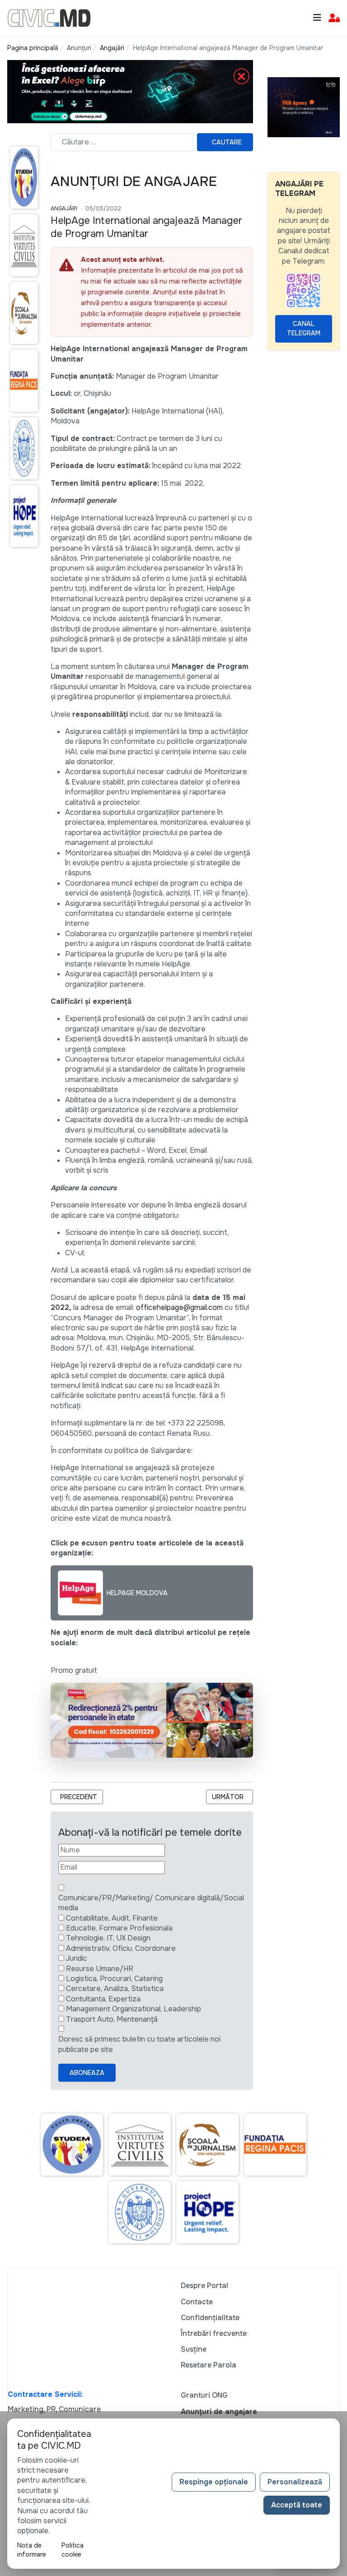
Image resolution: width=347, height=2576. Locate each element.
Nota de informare (32, 2550)
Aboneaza (87, 2073)
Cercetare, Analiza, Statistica (115, 1989)
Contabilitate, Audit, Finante (112, 1918)
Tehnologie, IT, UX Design (108, 1938)
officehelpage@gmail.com (179, 1307)
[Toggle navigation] (317, 18)
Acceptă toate (297, 2505)
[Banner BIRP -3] (130, 91)
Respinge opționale (214, 2482)
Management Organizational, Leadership (134, 2009)
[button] (334, 18)
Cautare (227, 142)
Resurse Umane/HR (100, 1969)
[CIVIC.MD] (49, 17)
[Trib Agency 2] (304, 107)
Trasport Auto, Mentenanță (112, 2019)
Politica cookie (73, 2550)
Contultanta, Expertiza (103, 1999)
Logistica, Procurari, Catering (114, 1979)
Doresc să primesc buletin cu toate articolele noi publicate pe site (139, 2044)
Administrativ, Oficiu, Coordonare (121, 1948)
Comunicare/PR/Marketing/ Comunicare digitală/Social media (151, 1903)
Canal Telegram (304, 328)
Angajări (64, 209)
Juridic (77, 1958)
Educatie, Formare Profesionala (119, 1928)
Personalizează (295, 2482)
